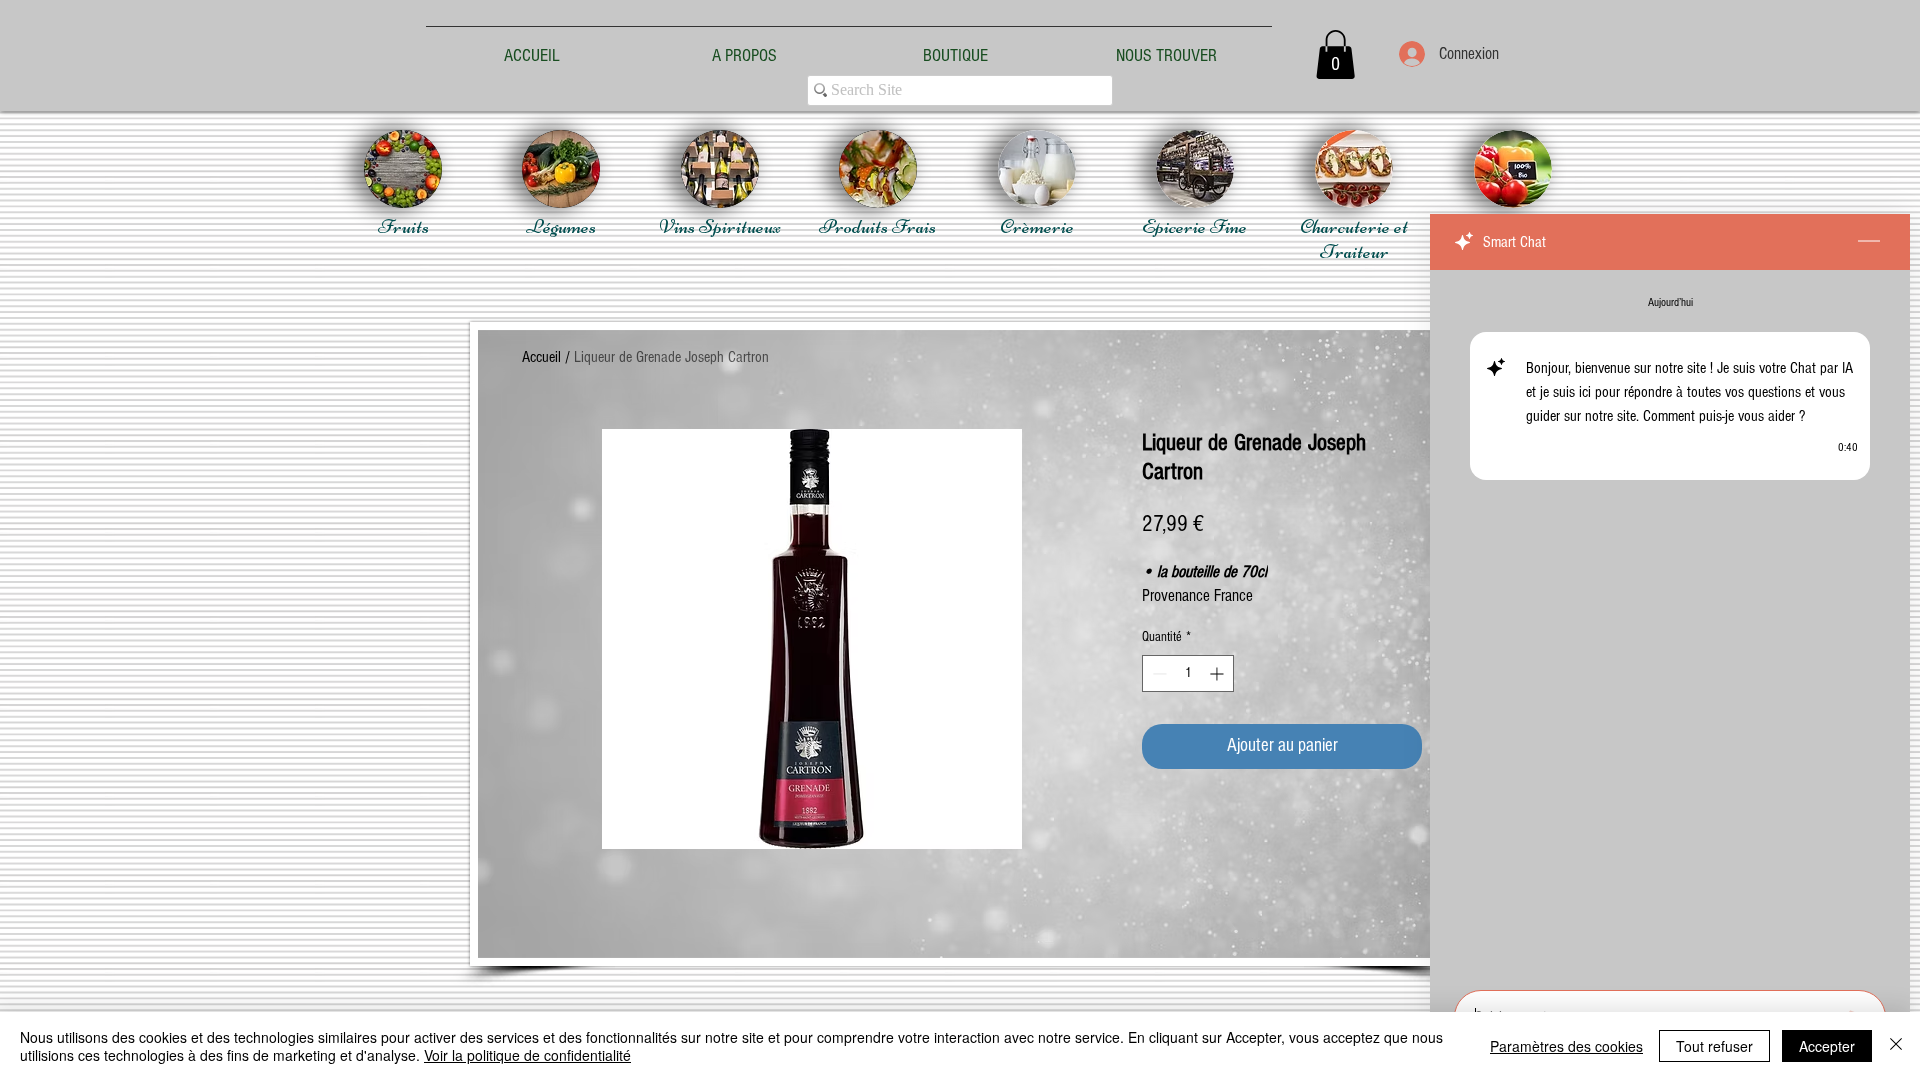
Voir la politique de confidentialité (527, 1055)
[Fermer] (1896, 1046)
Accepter (1827, 1046)
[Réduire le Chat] (1869, 242)
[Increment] (1218, 673)
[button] (1335, 54)
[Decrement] (1157, 673)
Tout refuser (1714, 1046)
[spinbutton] (1188, 673)
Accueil (541, 357)
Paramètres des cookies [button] (1566, 1046)
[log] (1670, 624)
